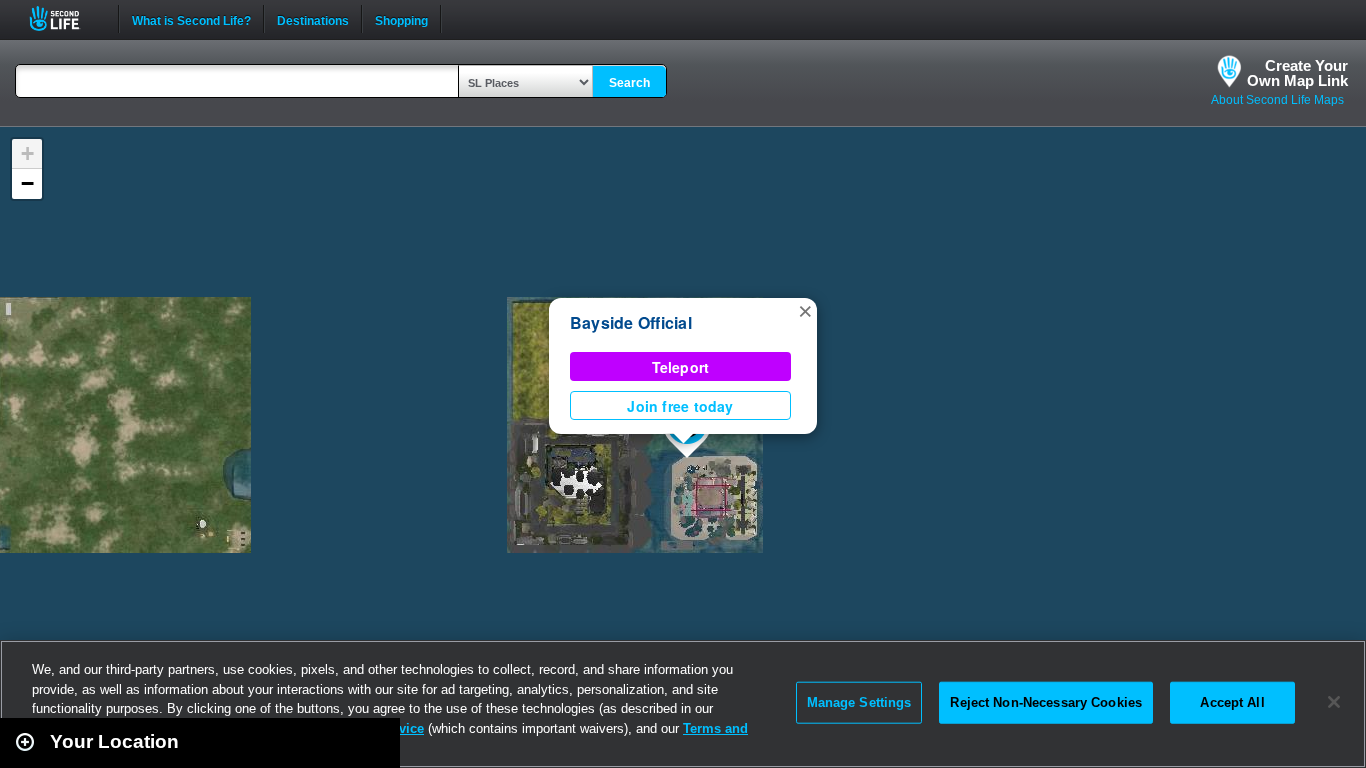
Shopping (401, 19)
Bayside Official (631, 322)
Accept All (1232, 702)
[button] (805, 310)
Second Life (65, 18)
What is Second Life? (191, 19)
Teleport (681, 367)
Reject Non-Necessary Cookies (1046, 702)
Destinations (313, 19)
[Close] (1334, 702)
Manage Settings (859, 702)
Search (629, 83)
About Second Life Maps (1277, 100)
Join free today (680, 406)
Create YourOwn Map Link (1297, 73)
